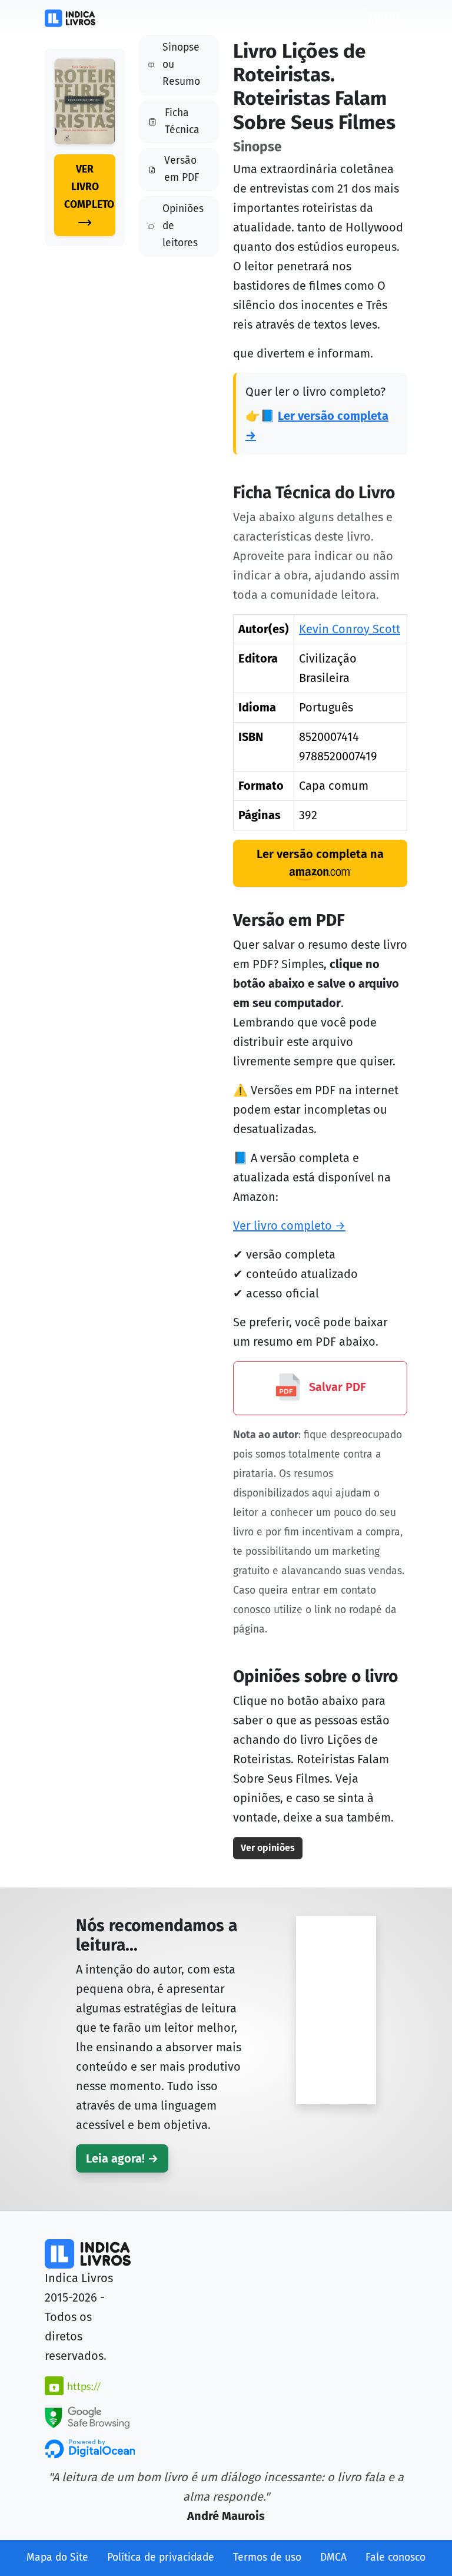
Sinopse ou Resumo (181, 64)
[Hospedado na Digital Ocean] (90, 2448)
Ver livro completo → (289, 1226)
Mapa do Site (57, 2557)
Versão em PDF (182, 169)
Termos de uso (267, 2557)
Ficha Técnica (182, 121)
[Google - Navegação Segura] (87, 2416)
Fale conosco (395, 2557)
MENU (384, 18)
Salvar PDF (336, 1387)
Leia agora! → (122, 2158)
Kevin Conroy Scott (350, 629)
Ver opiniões (268, 1848)
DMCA (333, 2557)
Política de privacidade (161, 2557)
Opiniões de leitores (183, 226)
